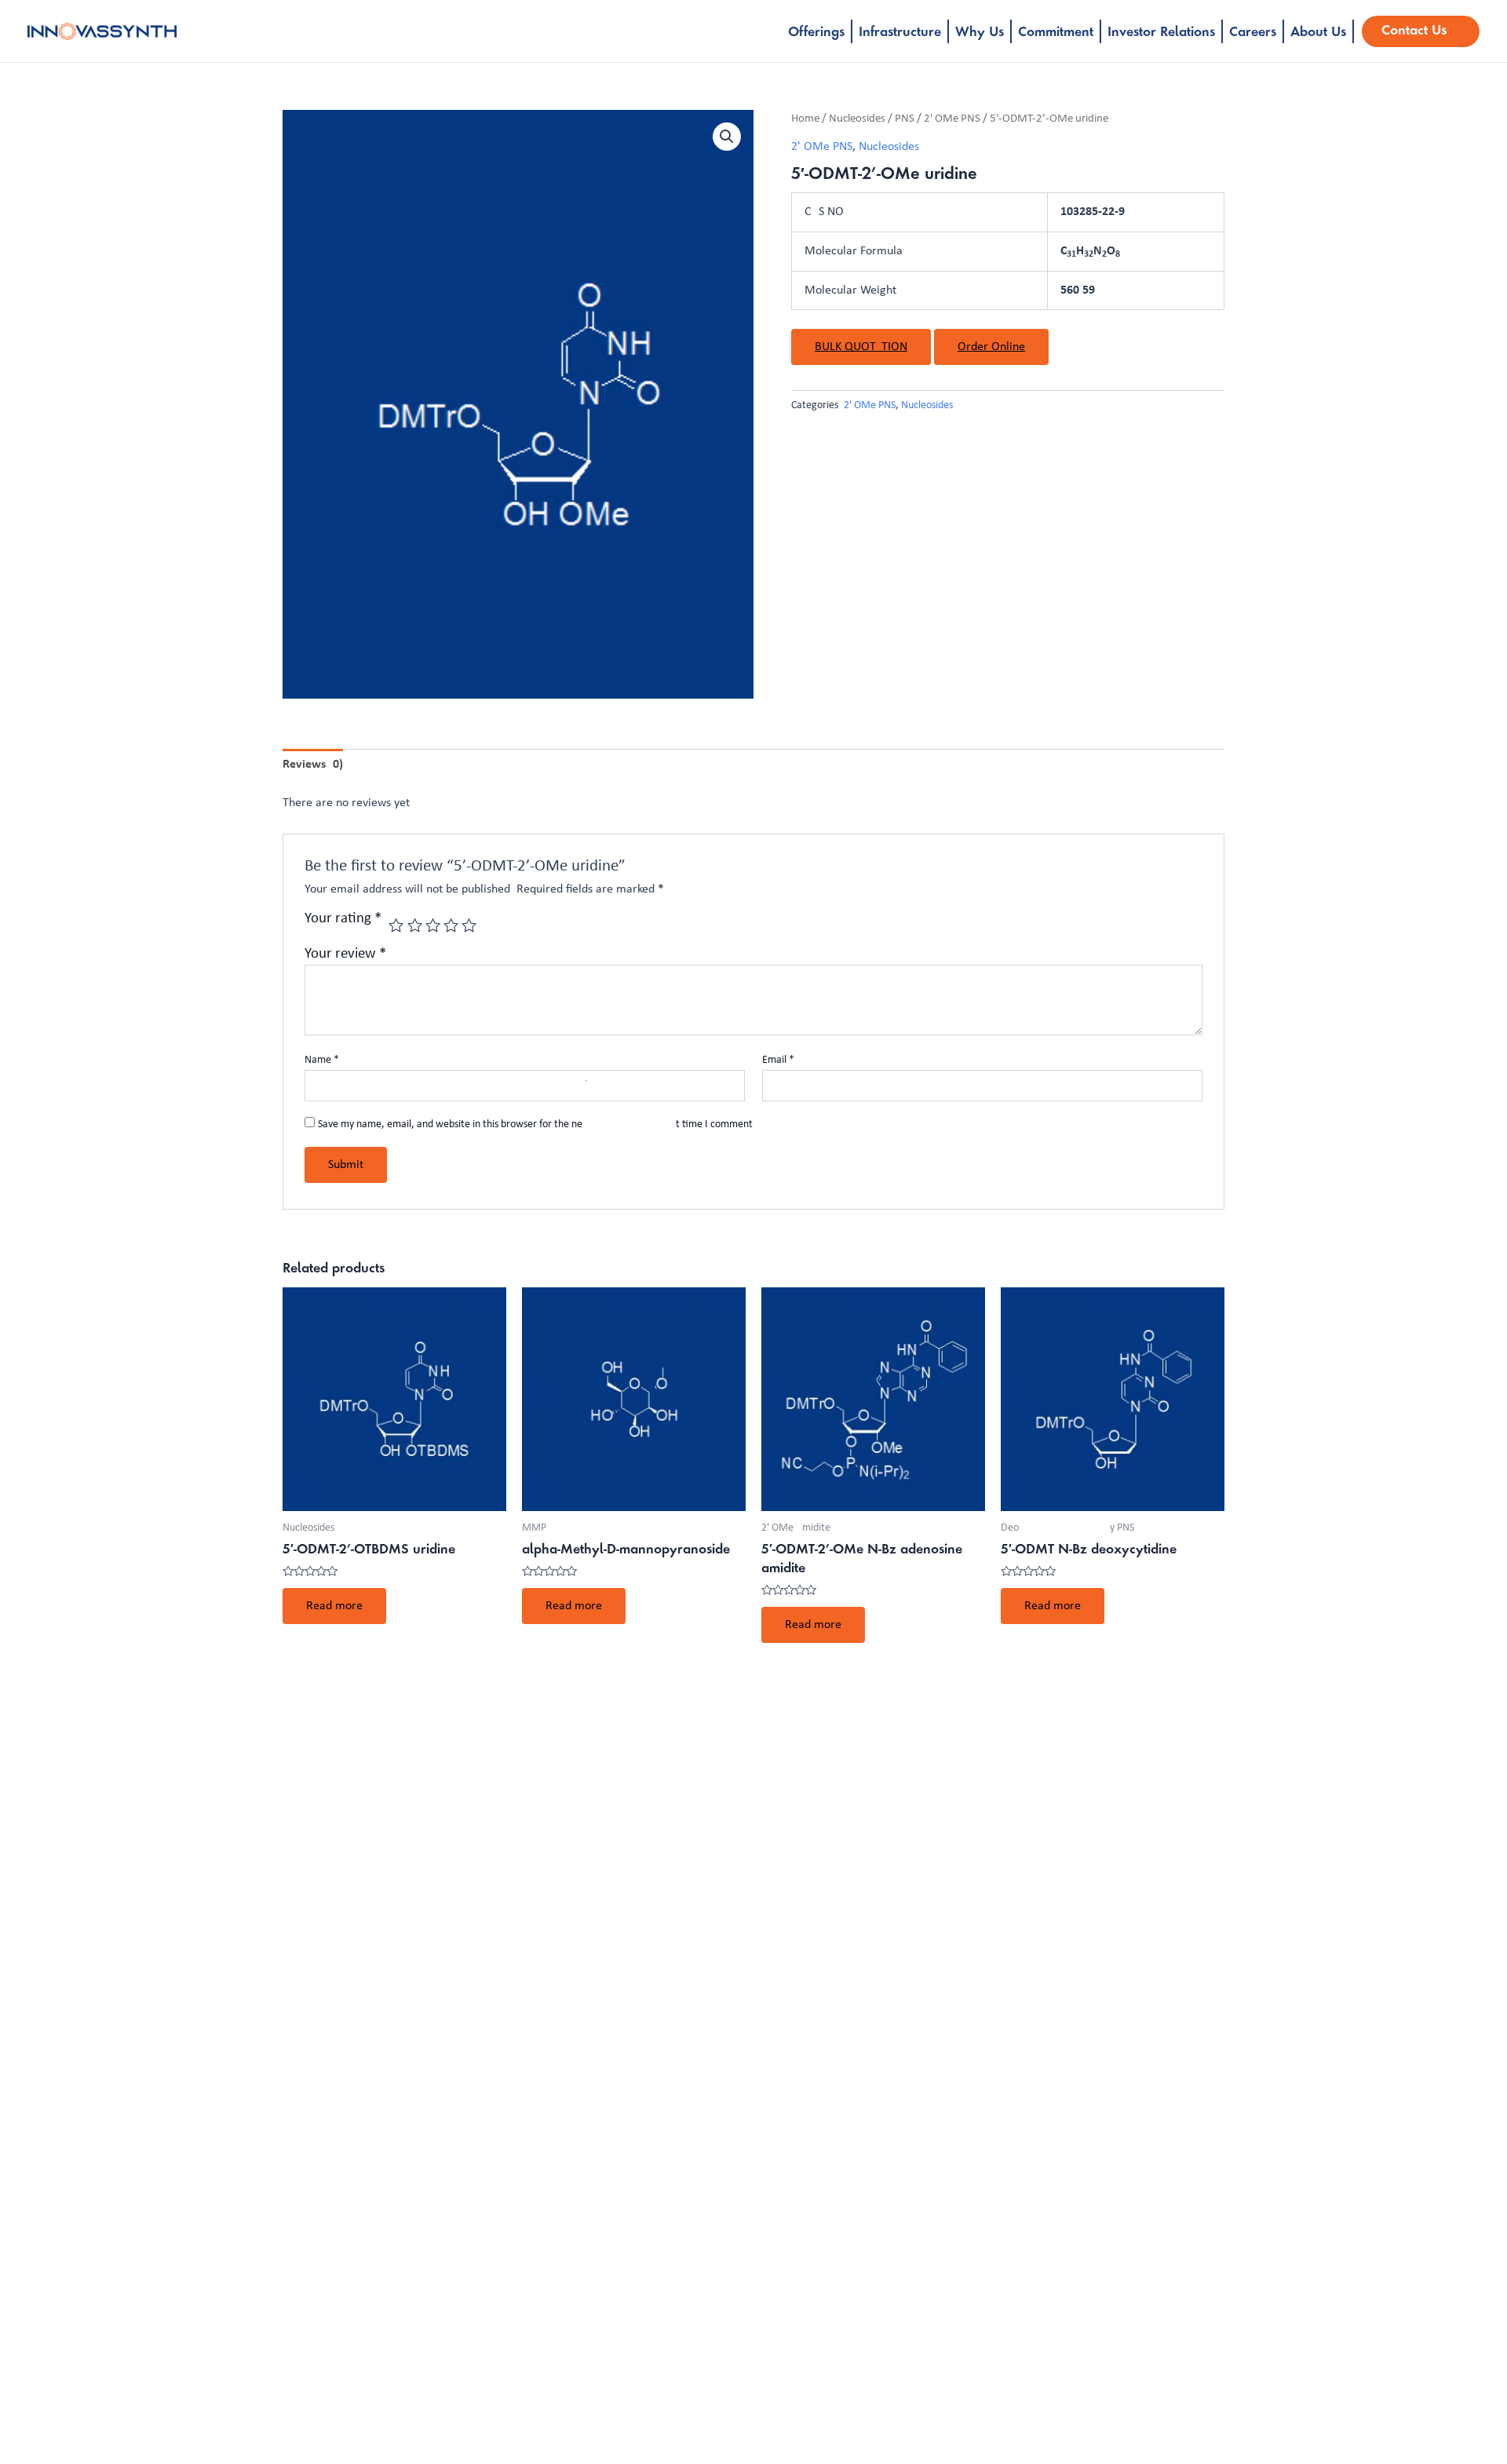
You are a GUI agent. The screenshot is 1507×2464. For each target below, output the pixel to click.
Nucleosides (857, 119)
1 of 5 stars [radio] (396, 925)
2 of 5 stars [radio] (415, 925)
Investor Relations (1161, 33)
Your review (345, 954)
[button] (727, 137)
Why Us (980, 33)
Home (805, 119)
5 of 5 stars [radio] (469, 925)
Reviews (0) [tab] (313, 765)
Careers (1253, 33)
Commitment (1056, 33)
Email (778, 1060)
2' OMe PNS (952, 119)
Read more (334, 1606)
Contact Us (1414, 31)
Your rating (343, 919)
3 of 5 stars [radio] (433, 925)
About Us (1318, 33)
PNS (905, 119)
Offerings (816, 33)
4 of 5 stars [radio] (451, 925)
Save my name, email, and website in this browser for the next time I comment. (537, 1124)
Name (322, 1060)
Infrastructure (900, 33)
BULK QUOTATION (861, 347)
